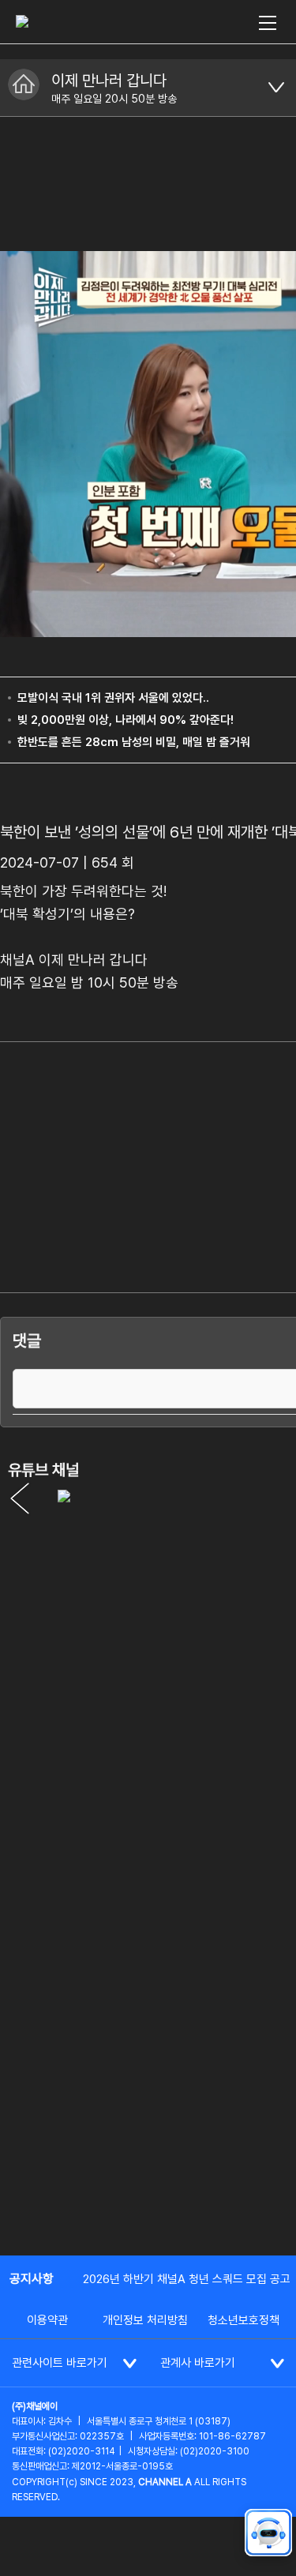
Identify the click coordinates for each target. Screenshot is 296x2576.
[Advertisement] (148, 2084)
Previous (20, 1498)
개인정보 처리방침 (145, 2320)
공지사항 (32, 2279)
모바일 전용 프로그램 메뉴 (276, 88)
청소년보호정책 (244, 2320)
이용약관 (47, 2320)
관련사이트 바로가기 (60, 2363)
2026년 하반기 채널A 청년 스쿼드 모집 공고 (187, 2279)
